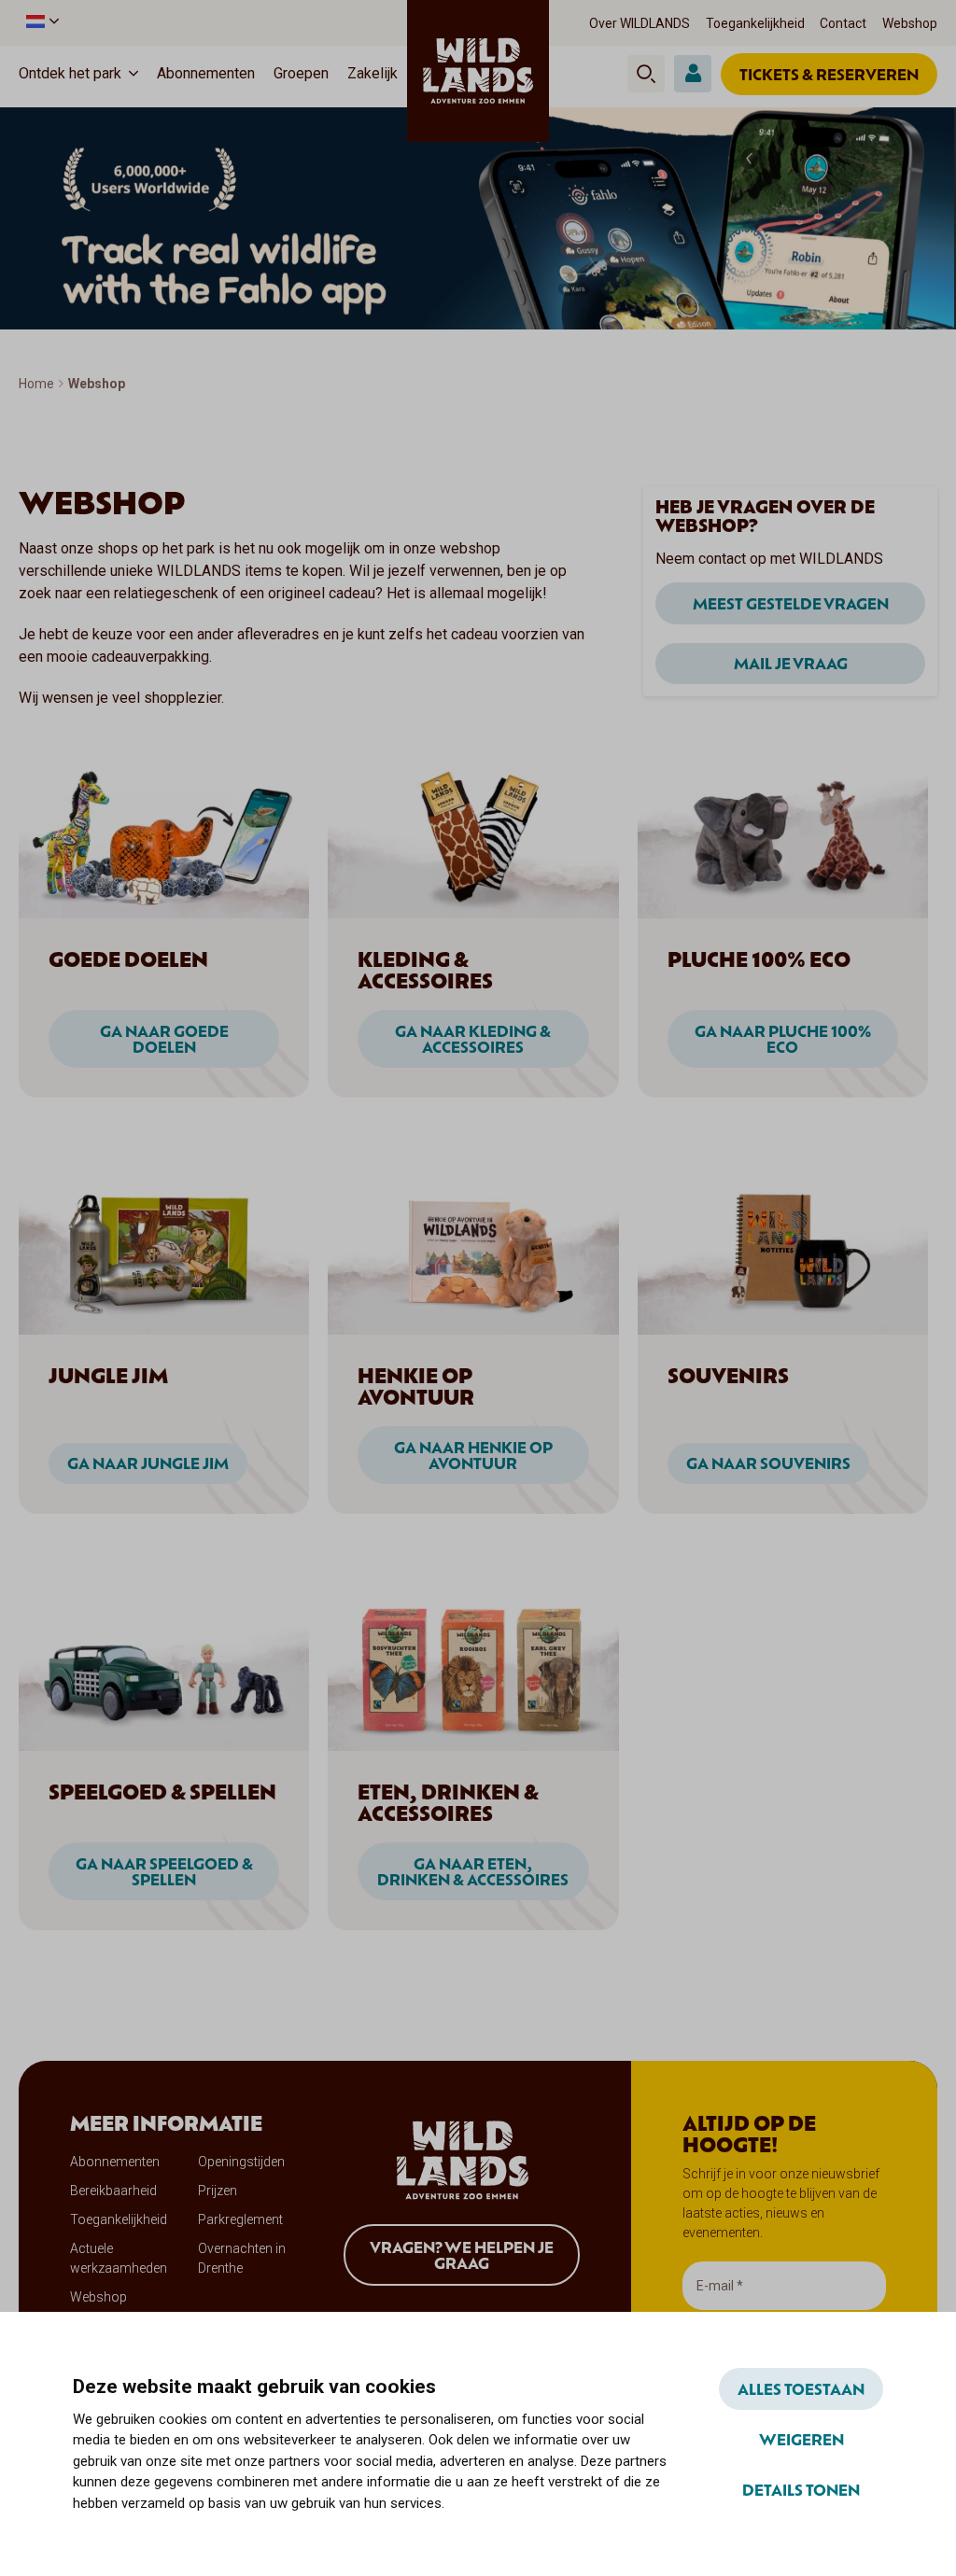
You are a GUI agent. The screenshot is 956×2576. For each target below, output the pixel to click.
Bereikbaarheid (113, 2191)
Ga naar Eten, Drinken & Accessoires (473, 1871)
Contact (843, 23)
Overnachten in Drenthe (242, 2258)
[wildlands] (478, 71)
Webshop (910, 23)
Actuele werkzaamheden (119, 2258)
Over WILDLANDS (640, 23)
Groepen (301, 73)
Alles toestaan (801, 2388)
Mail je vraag (791, 663)
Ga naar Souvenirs (768, 1463)
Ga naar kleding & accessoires (473, 1039)
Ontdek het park (70, 73)
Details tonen (801, 2489)
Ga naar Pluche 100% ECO (783, 1039)
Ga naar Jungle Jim (148, 1463)
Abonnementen (206, 73)
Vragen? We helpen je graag (462, 2255)
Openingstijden (241, 2162)
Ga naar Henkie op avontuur (473, 1455)
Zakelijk (373, 73)
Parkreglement (240, 2219)
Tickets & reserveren (829, 74)
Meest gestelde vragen (791, 603)
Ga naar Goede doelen (164, 1039)
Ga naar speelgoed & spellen (164, 1871)
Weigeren (801, 2439)
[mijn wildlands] (693, 74)
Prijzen (218, 2191)
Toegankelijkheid (755, 23)
